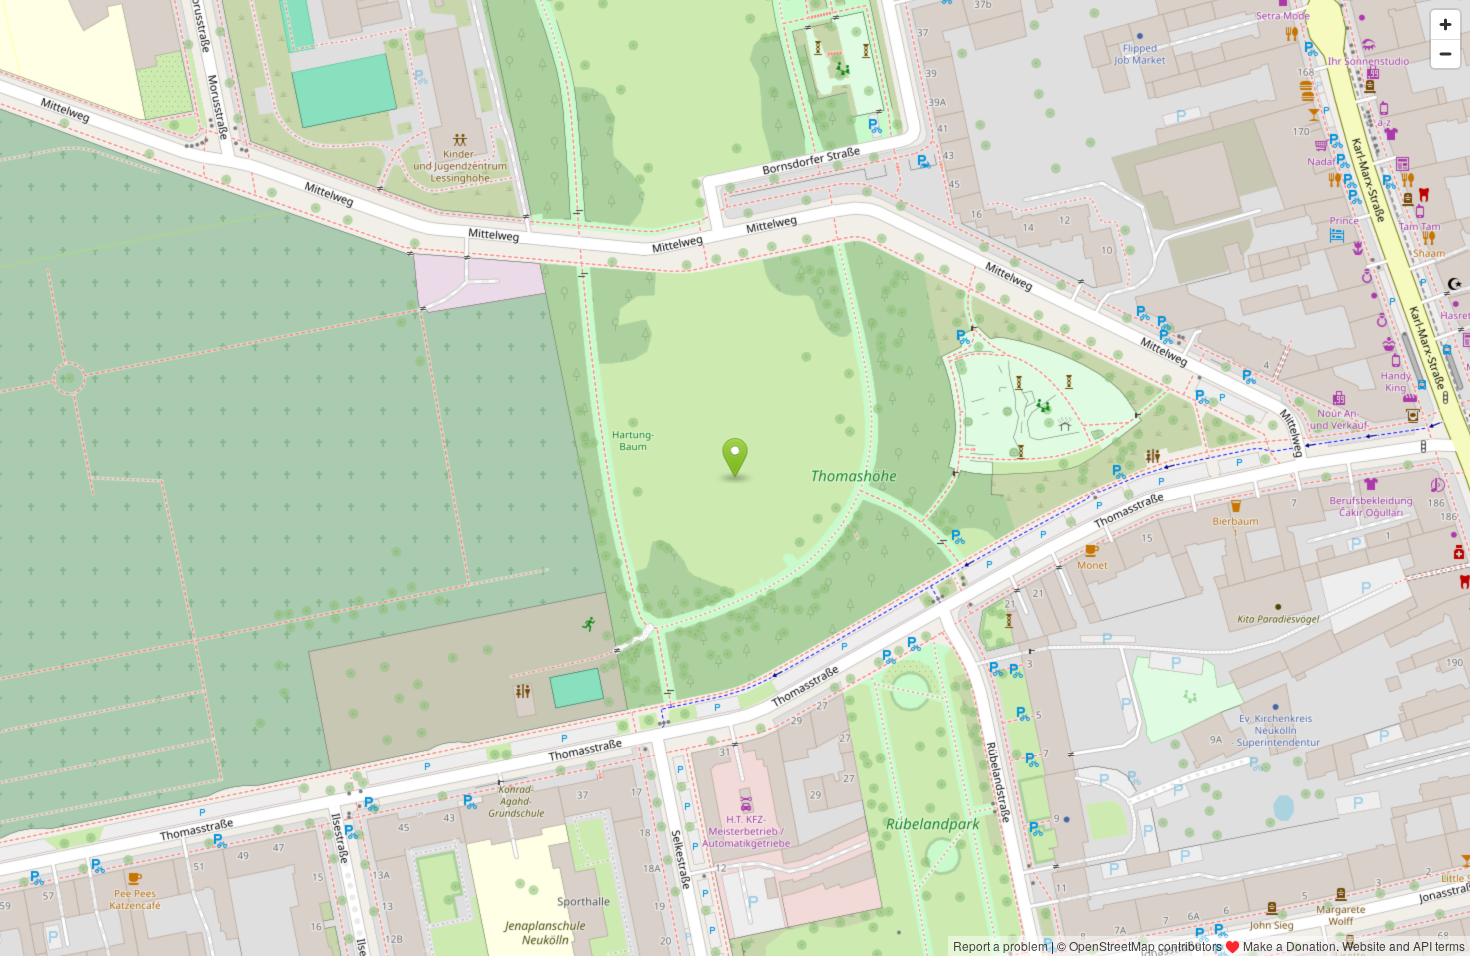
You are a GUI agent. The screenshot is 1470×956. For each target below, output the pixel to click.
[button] (735, 458)
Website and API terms (1403, 945)
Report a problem (1000, 945)
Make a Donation (1289, 945)
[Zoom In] (1445, 24)
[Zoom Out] (1445, 53)
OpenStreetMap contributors (1145, 945)
